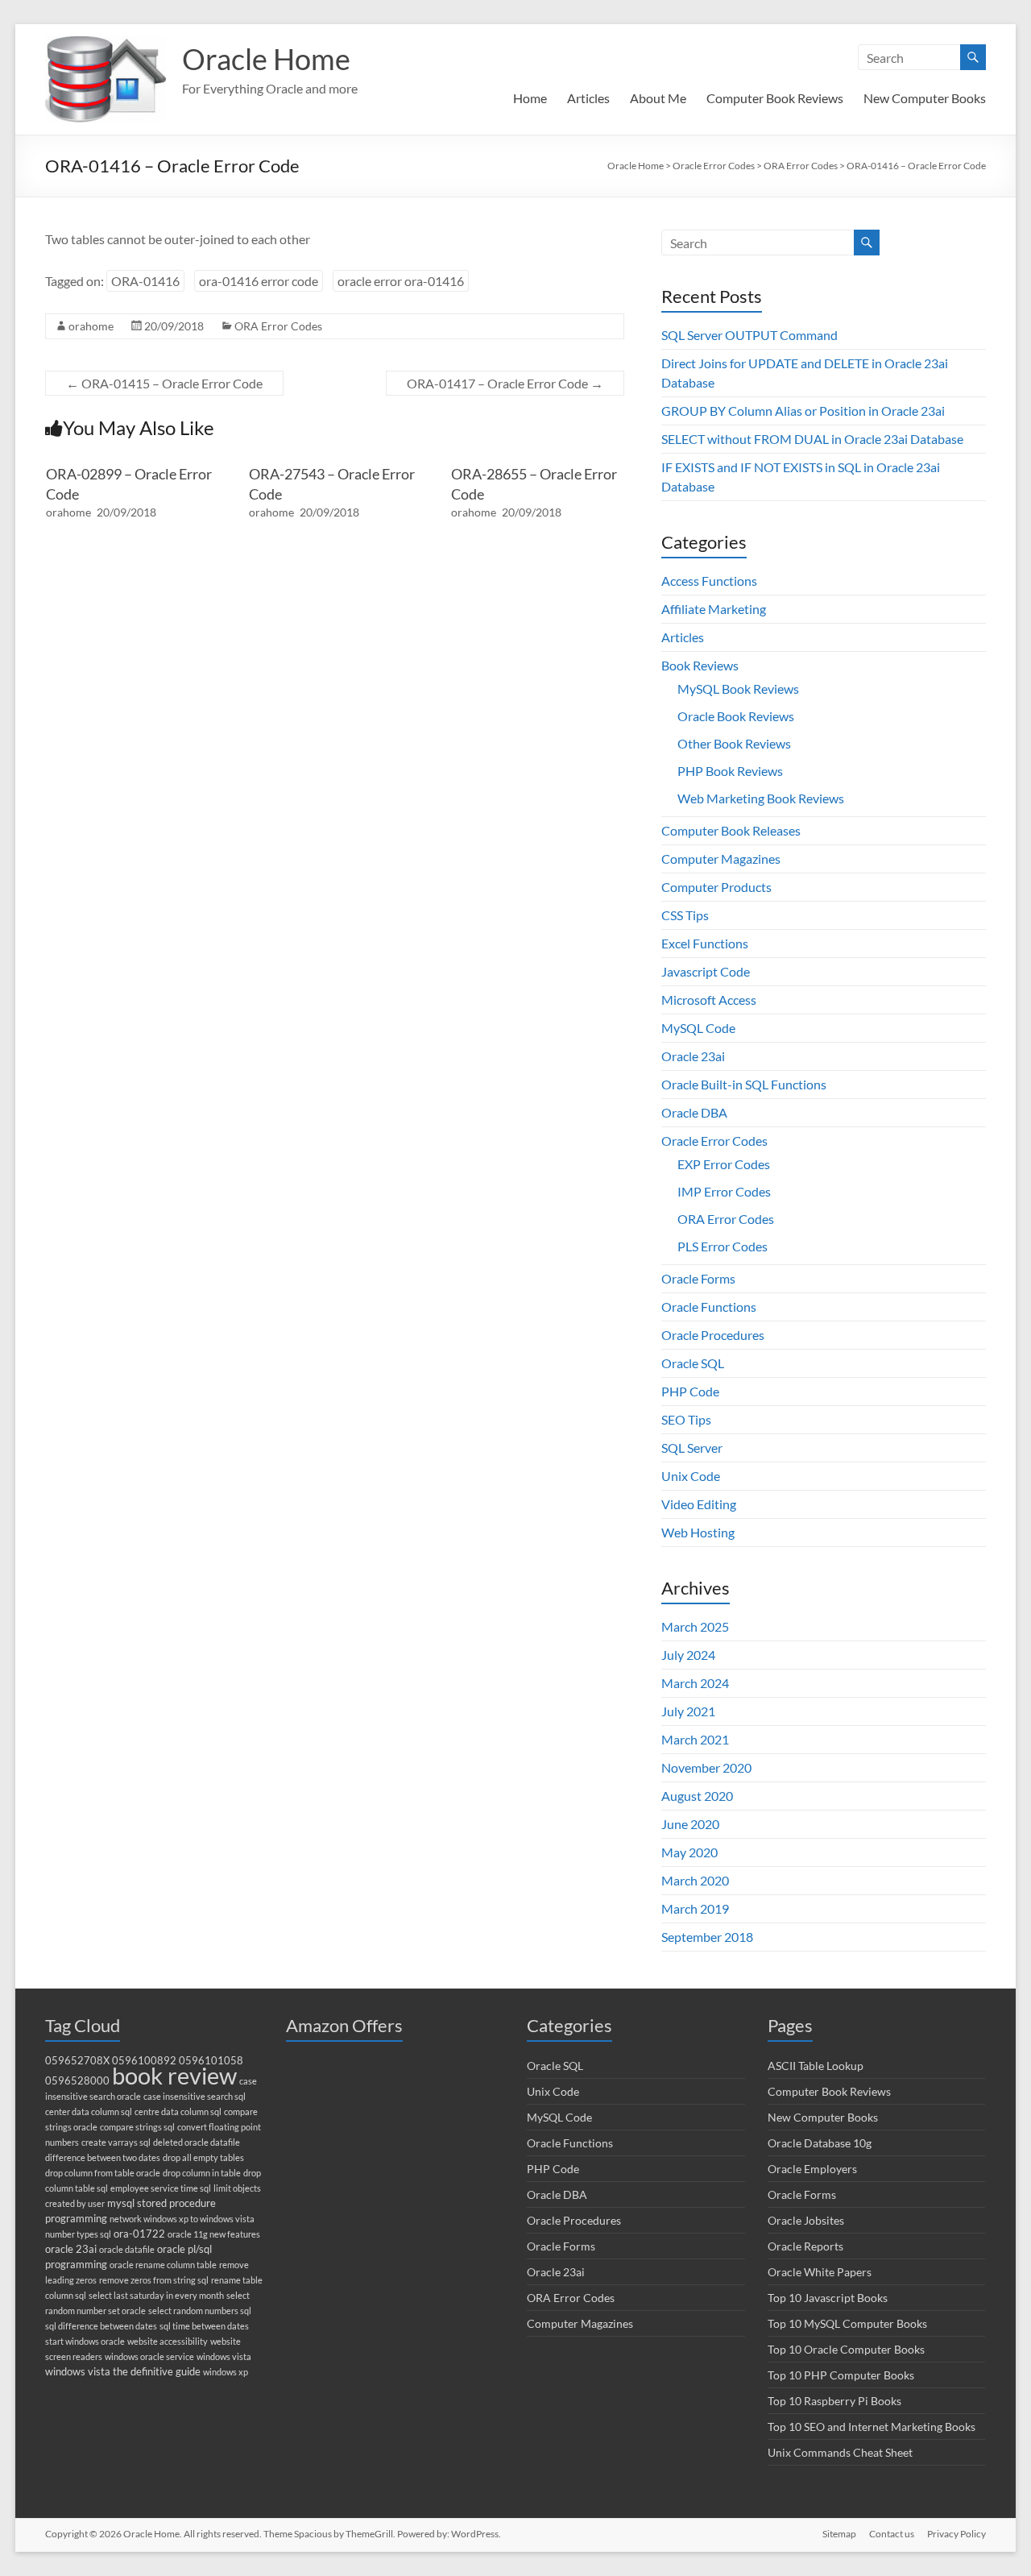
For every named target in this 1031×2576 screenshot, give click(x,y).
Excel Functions (705, 943)
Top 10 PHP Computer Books (841, 2375)
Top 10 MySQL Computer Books (847, 2323)
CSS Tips (685, 915)
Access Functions (709, 581)
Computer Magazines (721, 859)
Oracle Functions (709, 1307)
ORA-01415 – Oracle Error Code (164, 383)
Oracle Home (266, 59)
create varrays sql (116, 2142)
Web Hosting (698, 1532)
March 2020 (695, 1880)
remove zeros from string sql (154, 2280)
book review (174, 2075)
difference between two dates (103, 2157)
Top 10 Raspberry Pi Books (834, 2401)
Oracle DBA (694, 1112)
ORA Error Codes (278, 326)
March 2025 (695, 1626)
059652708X (77, 2061)
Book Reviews (700, 665)
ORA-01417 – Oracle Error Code (505, 383)
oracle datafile (127, 2249)
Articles (588, 98)
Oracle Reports (805, 2246)
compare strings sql (137, 2127)
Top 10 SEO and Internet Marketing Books (872, 2427)
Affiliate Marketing (714, 609)
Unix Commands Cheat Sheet (840, 2452)
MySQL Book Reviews (738, 689)
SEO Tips (686, 1419)
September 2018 (707, 1937)
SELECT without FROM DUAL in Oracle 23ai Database (812, 439)
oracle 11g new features (214, 2234)
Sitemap (839, 2534)
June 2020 (690, 1824)
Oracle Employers (812, 2169)
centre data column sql (178, 2111)
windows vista (224, 2356)
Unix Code (691, 1476)
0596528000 (77, 2081)
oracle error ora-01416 (401, 281)
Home (530, 98)
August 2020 (697, 1796)
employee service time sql (161, 2188)
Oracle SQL (693, 1363)
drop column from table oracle (103, 2173)
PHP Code (690, 1391)
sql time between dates (204, 2326)
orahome (91, 326)
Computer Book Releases (731, 830)
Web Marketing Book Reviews (761, 798)
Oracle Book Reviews (736, 716)
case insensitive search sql (195, 2096)
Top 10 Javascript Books (828, 2298)
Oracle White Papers (820, 2272)
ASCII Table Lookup (816, 2066)
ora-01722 (139, 2234)
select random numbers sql (200, 2311)
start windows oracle (85, 2341)
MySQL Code (698, 1028)
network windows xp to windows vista (182, 2219)
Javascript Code (706, 971)
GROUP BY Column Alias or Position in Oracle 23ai (803, 411)
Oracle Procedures (713, 1335)
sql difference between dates (101, 2326)
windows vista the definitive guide (123, 2372)
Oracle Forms (698, 1278)
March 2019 (695, 1908)
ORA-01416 (145, 281)
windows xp (226, 2372)
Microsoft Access (709, 1000)
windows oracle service (149, 2356)
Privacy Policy (956, 2534)
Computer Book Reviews (775, 98)
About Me (658, 98)
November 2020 (706, 1767)
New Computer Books (925, 98)
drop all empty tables (203, 2157)
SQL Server (692, 1448)
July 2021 (688, 1711)
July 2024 (688, 1655)
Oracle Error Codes (714, 1141)
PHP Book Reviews (730, 771)
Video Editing (699, 1504)
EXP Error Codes (724, 1164)
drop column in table (202, 2173)
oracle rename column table (163, 2265)
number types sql (78, 2234)
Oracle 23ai (693, 1056)
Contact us (892, 2534)
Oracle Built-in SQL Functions (744, 1084)
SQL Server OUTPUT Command (749, 335)
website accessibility (168, 2341)
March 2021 (695, 1739)
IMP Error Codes (724, 1191)
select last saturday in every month (156, 2295)
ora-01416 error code (259, 281)
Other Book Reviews (734, 743)
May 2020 (689, 1852)
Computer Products (716, 887)
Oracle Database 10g (820, 2143)
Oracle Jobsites (806, 2220)
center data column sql (89, 2111)
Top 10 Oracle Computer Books (846, 2349)
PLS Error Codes (723, 1246)
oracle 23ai (71, 2249)
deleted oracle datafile (197, 2142)
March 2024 (695, 1683)
